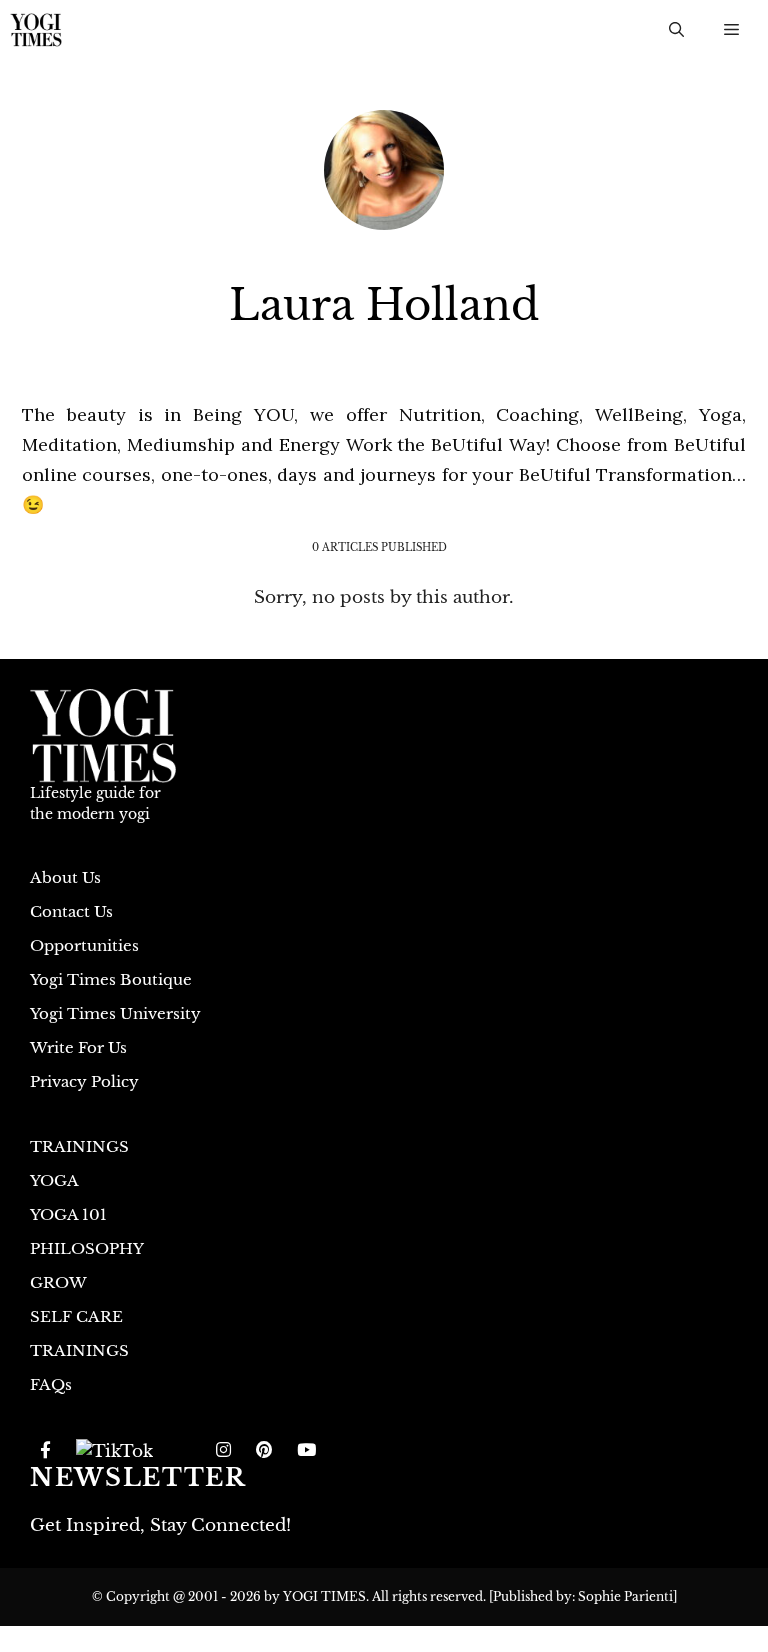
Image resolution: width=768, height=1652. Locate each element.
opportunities (84, 945)
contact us (71, 911)
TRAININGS (79, 1146)
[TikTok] (114, 1451)
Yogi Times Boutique (111, 979)
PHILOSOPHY (87, 1248)
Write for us (78, 1047)
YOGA (54, 1180)
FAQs (51, 1384)
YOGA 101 (68, 1214)
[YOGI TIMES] (36, 30)
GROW (58, 1282)
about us (65, 877)
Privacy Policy (84, 1081)
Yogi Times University (115, 1013)
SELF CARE (76, 1316)
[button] (676, 30)
